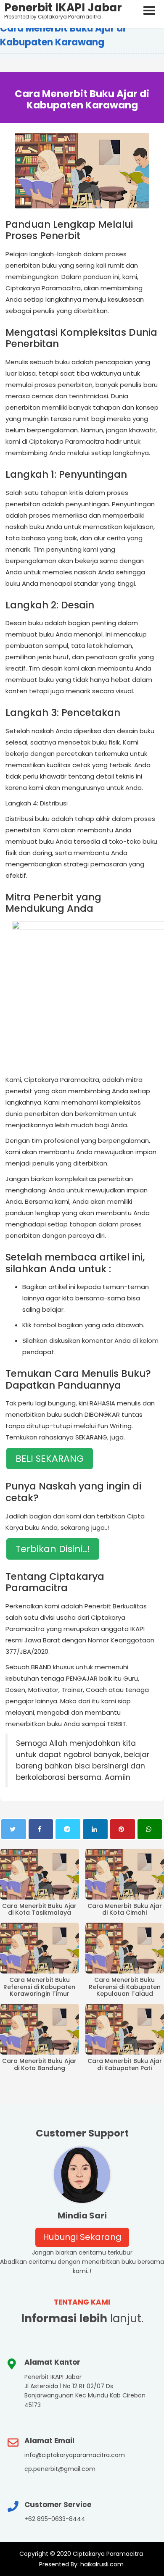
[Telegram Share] (68, 1829)
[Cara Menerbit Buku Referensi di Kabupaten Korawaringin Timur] (40, 1948)
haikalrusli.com (101, 2564)
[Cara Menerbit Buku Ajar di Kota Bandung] (40, 2029)
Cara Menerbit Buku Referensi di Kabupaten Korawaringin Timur (39, 1987)
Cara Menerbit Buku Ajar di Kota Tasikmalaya (39, 1910)
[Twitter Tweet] (14, 1829)
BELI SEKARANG (50, 1459)
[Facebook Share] (41, 1829)
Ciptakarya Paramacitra (108, 2554)
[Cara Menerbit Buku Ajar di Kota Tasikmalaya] (40, 1874)
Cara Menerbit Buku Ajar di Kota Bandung (39, 2065)
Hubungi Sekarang (82, 2237)
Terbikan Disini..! (53, 1549)
